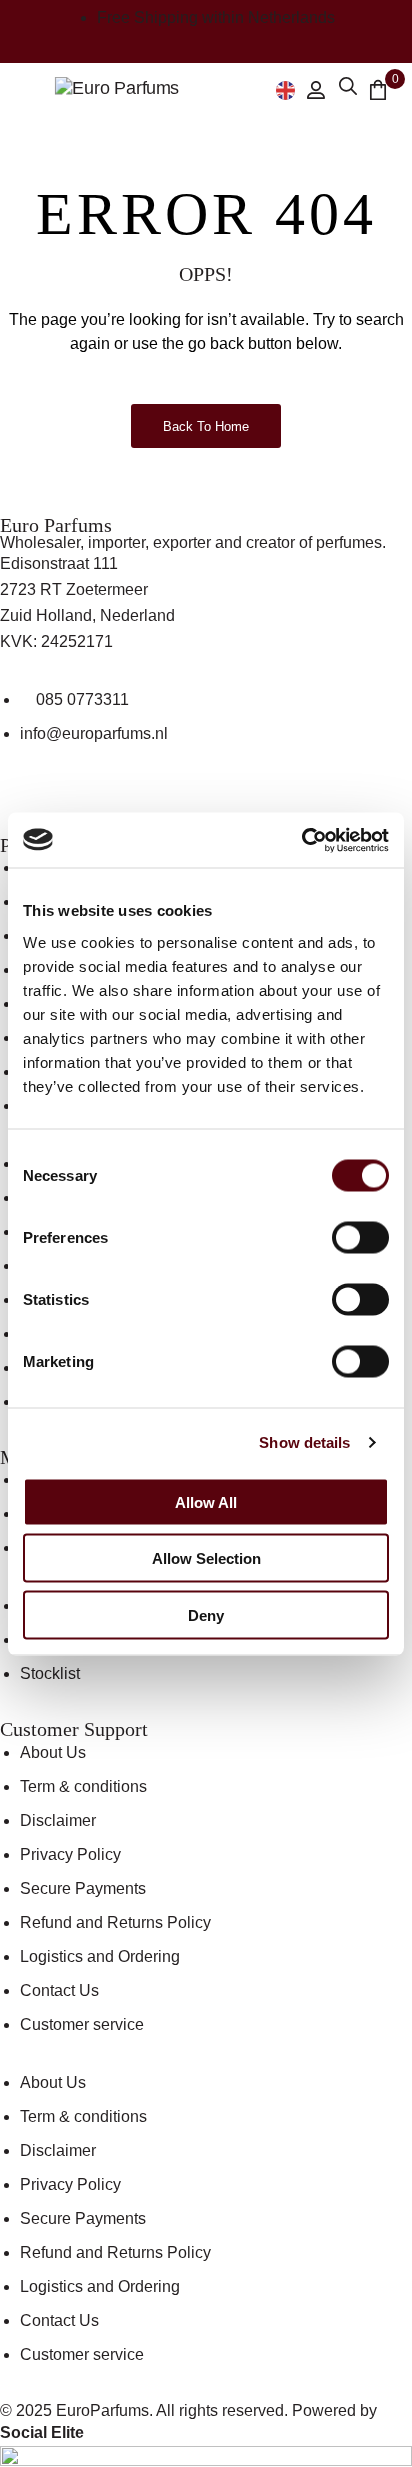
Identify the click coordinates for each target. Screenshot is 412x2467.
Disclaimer (58, 1820)
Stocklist (50, 1673)
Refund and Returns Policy (115, 1922)
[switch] (360, 1237)
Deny (206, 1614)
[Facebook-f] (25, 804)
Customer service (82, 2024)
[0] (378, 89)
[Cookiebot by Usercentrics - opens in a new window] (301, 840)
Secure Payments (83, 1888)
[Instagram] (79, 804)
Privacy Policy (70, 1854)
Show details (304, 1442)
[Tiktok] (133, 804)
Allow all (206, 1501)
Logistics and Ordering (100, 1956)
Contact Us (59, 1990)
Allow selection (206, 1558)
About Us (53, 1752)
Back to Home (206, 426)
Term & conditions (83, 1786)
